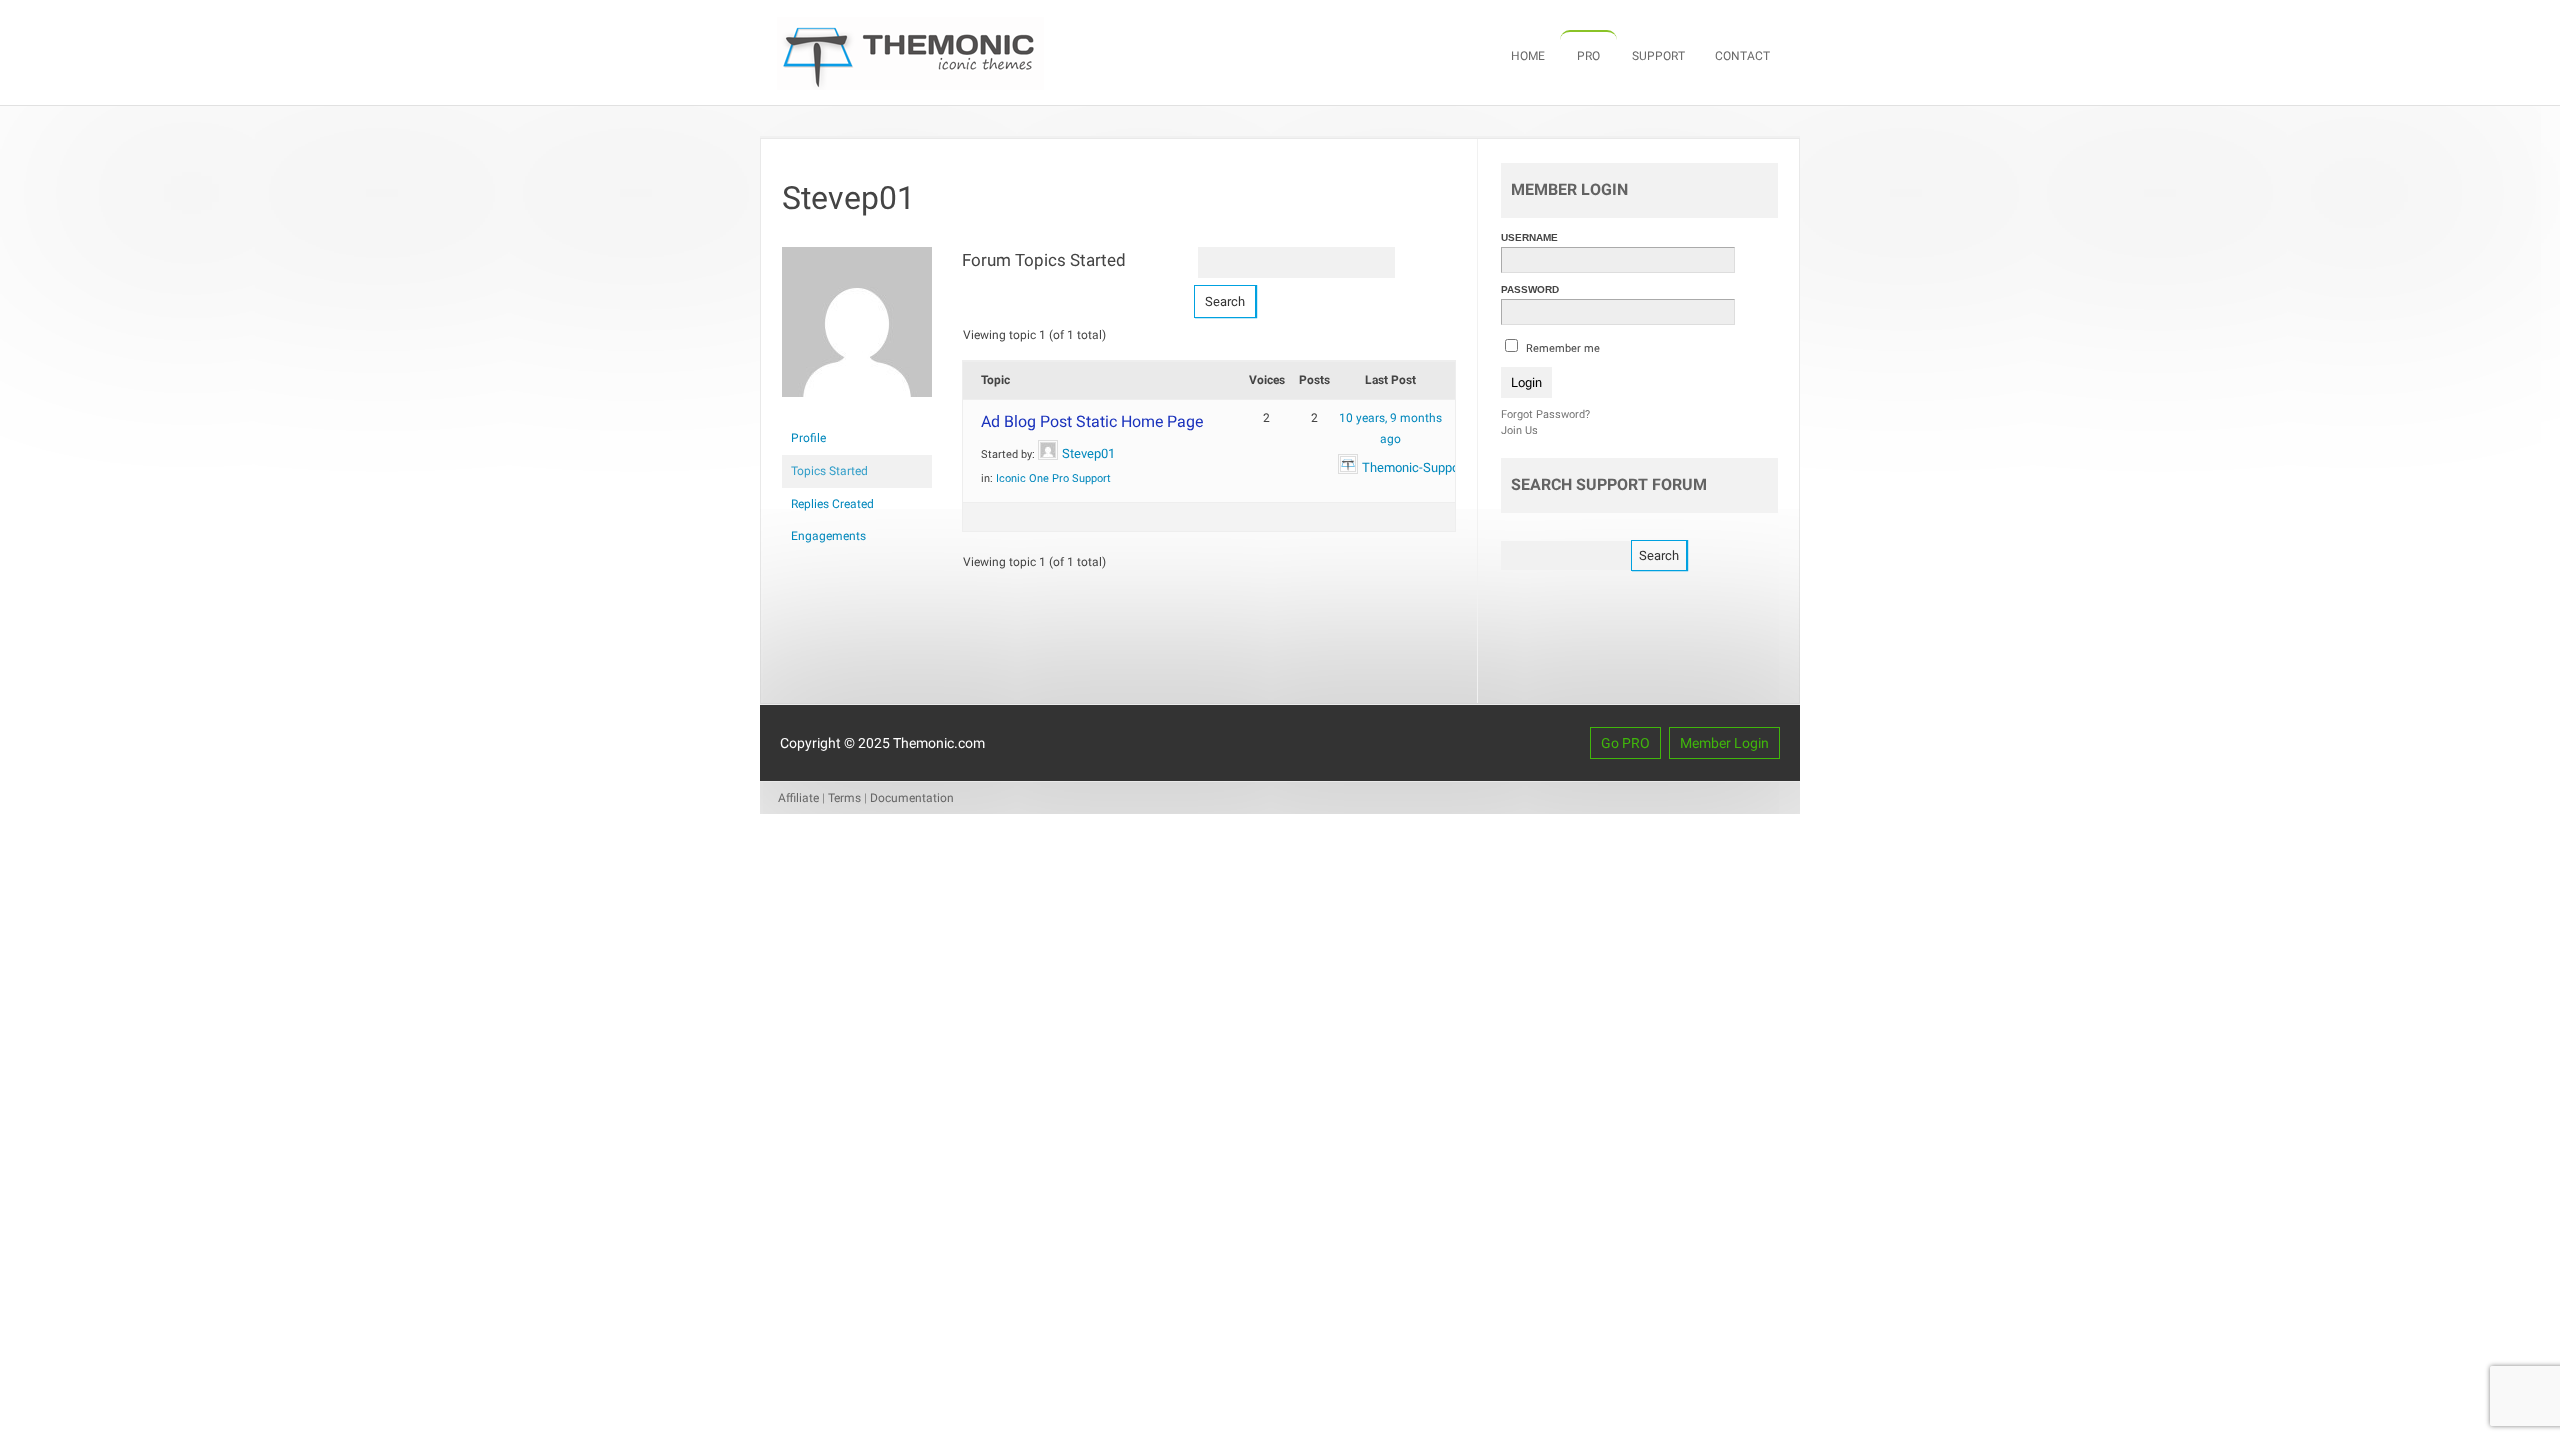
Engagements (828, 536)
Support (1658, 56)
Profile (808, 438)
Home (1528, 56)
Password (1530, 289)
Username (1529, 237)
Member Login (1724, 743)
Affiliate (798, 798)
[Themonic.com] (910, 85)
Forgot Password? (1545, 414)
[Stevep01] (857, 413)
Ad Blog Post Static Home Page (1092, 421)
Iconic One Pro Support (1053, 478)
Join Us (1519, 430)
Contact (1742, 56)
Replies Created (832, 504)
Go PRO (1625, 743)
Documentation (912, 798)
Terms (844, 798)
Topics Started (829, 471)
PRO (1588, 56)
